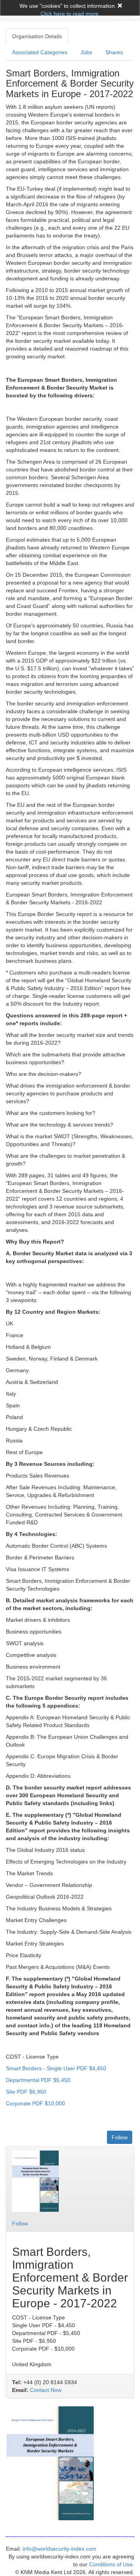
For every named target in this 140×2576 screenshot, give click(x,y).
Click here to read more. (70, 14)
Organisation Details (37, 36)
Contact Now (46, 2390)
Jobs (86, 52)
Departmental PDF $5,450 (38, 2080)
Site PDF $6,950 (26, 2092)
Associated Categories (40, 52)
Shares (114, 52)
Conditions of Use (111, 2564)
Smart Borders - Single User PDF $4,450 (56, 2068)
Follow (120, 2137)
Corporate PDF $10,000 (35, 2103)
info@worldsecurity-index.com (59, 2549)
